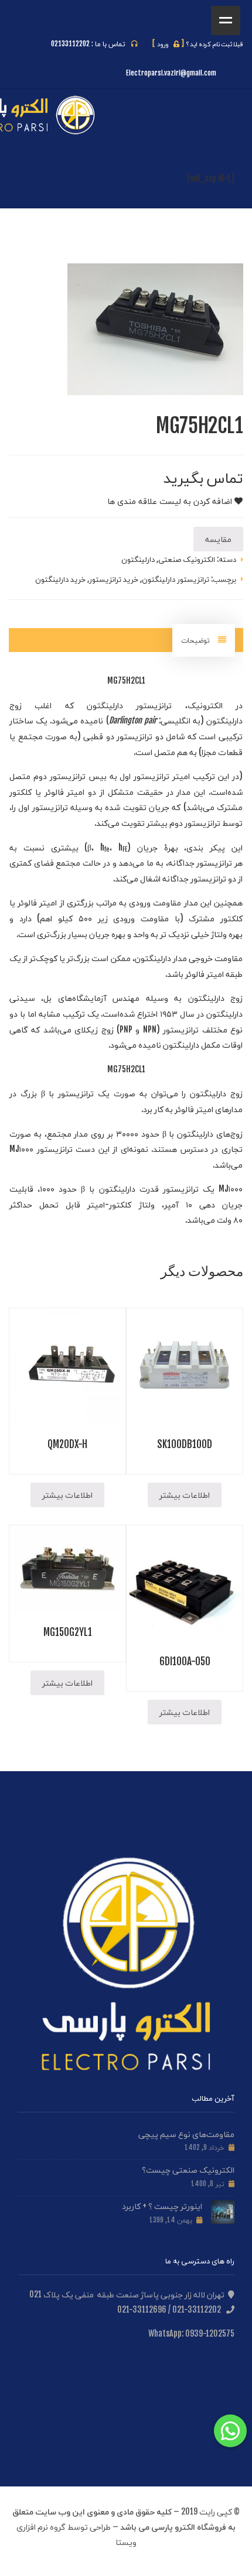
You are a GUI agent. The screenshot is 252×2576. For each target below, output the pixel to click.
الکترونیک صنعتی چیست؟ (188, 2169)
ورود (168, 44)
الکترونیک (205, 705)
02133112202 (70, 44)
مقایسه (218, 539)
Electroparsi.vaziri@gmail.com (171, 73)
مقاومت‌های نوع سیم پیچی (186, 2134)
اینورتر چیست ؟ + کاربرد (162, 2206)
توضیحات (196, 640)
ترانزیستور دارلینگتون (176, 579)
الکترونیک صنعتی (187, 559)
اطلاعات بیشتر (185, 1495)
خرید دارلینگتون (60, 579)
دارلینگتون (138, 559)
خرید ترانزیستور (114, 579)
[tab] (204, 640)
